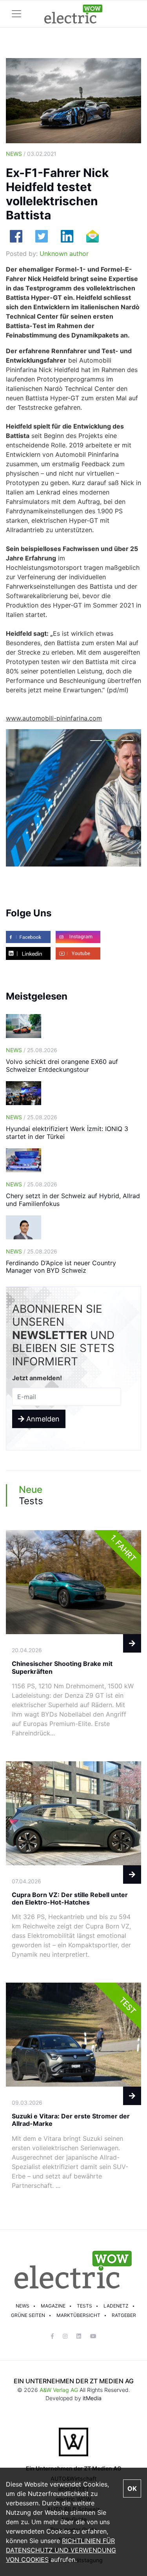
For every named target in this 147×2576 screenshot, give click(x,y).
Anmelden (42, 1419)
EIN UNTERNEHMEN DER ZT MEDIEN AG (74, 2381)
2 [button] (112, 742)
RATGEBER (124, 2315)
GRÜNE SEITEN (28, 2315)
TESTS (84, 2306)
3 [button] (127, 742)
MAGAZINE (53, 2306)
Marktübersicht (78, 2315)
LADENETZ (116, 2306)
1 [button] (96, 742)
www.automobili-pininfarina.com (54, 718)
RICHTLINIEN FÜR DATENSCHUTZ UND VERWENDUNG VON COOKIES (61, 2550)
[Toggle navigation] (16, 14)
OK (132, 2488)
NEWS (23, 2306)
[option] (73, 798)
